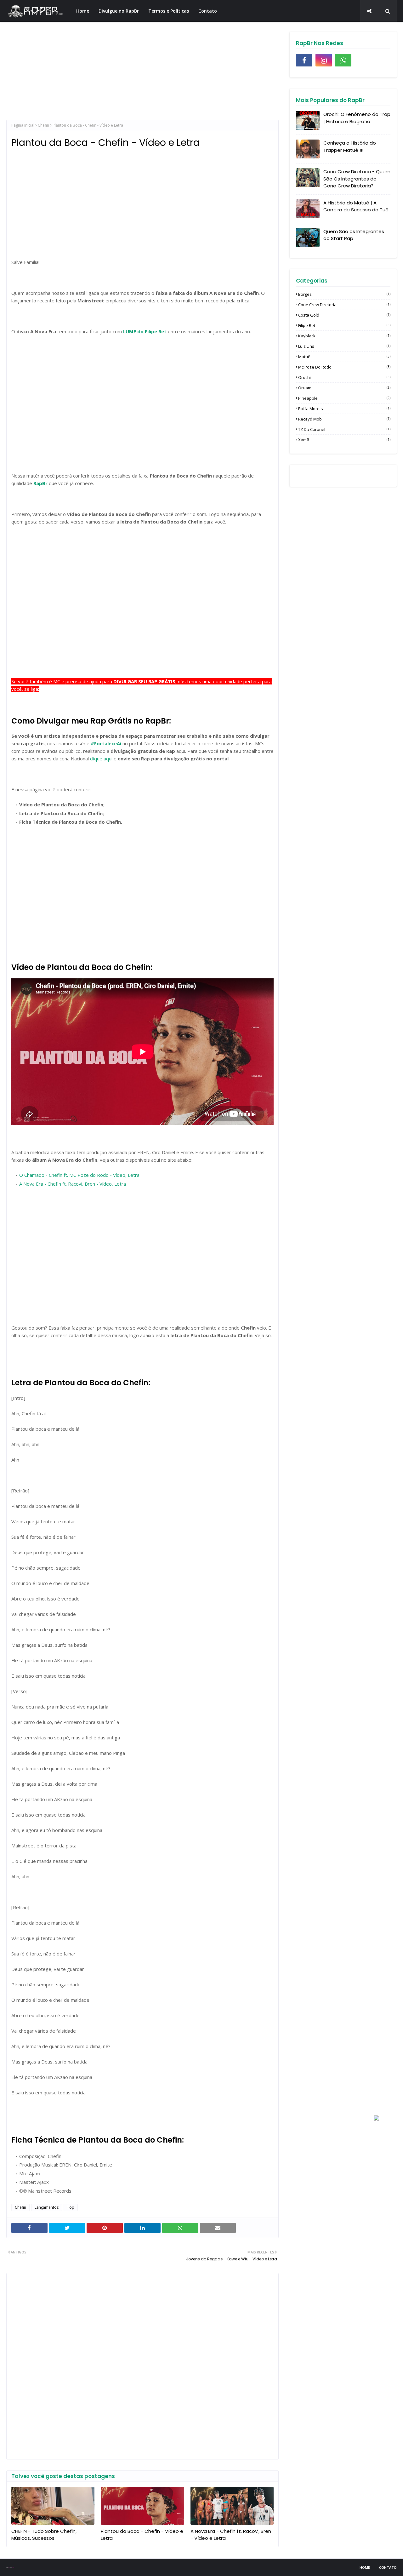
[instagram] (324, 60)
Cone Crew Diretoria (344, 305)
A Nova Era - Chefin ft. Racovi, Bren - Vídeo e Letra (231, 2535)
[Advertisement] (142, 76)
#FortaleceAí (106, 743)
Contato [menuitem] (208, 11)
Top (71, 2207)
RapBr (40, 483)
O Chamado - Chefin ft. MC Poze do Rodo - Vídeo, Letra (79, 1175)
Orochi (344, 377)
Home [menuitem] (83, 11)
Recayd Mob (344, 419)
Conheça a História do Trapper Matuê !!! (350, 146)
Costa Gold (344, 315)
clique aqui (101, 758)
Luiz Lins (344, 346)
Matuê (344, 357)
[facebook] (304, 60)
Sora (9, 2567)
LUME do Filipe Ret (145, 331)
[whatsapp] (343, 60)
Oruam (344, 388)
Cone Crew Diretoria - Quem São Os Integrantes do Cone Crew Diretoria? (357, 179)
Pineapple (344, 398)
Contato (388, 2567)
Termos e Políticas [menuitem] (169, 11)
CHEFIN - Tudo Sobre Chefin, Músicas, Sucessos (44, 2535)
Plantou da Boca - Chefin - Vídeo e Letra (142, 2535)
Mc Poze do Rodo (344, 367)
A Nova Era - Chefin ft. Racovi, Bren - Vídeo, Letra (73, 1184)
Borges (344, 294)
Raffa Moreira (344, 409)
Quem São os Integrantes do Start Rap (354, 235)
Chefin (43, 125)
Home (365, 2567)
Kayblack (344, 336)
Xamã (344, 440)
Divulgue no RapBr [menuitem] (119, 11)
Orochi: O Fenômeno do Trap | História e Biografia (357, 118)
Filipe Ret (344, 325)
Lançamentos (47, 2207)
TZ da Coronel (344, 429)
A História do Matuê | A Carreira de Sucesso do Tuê (356, 206)
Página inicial (23, 125)
